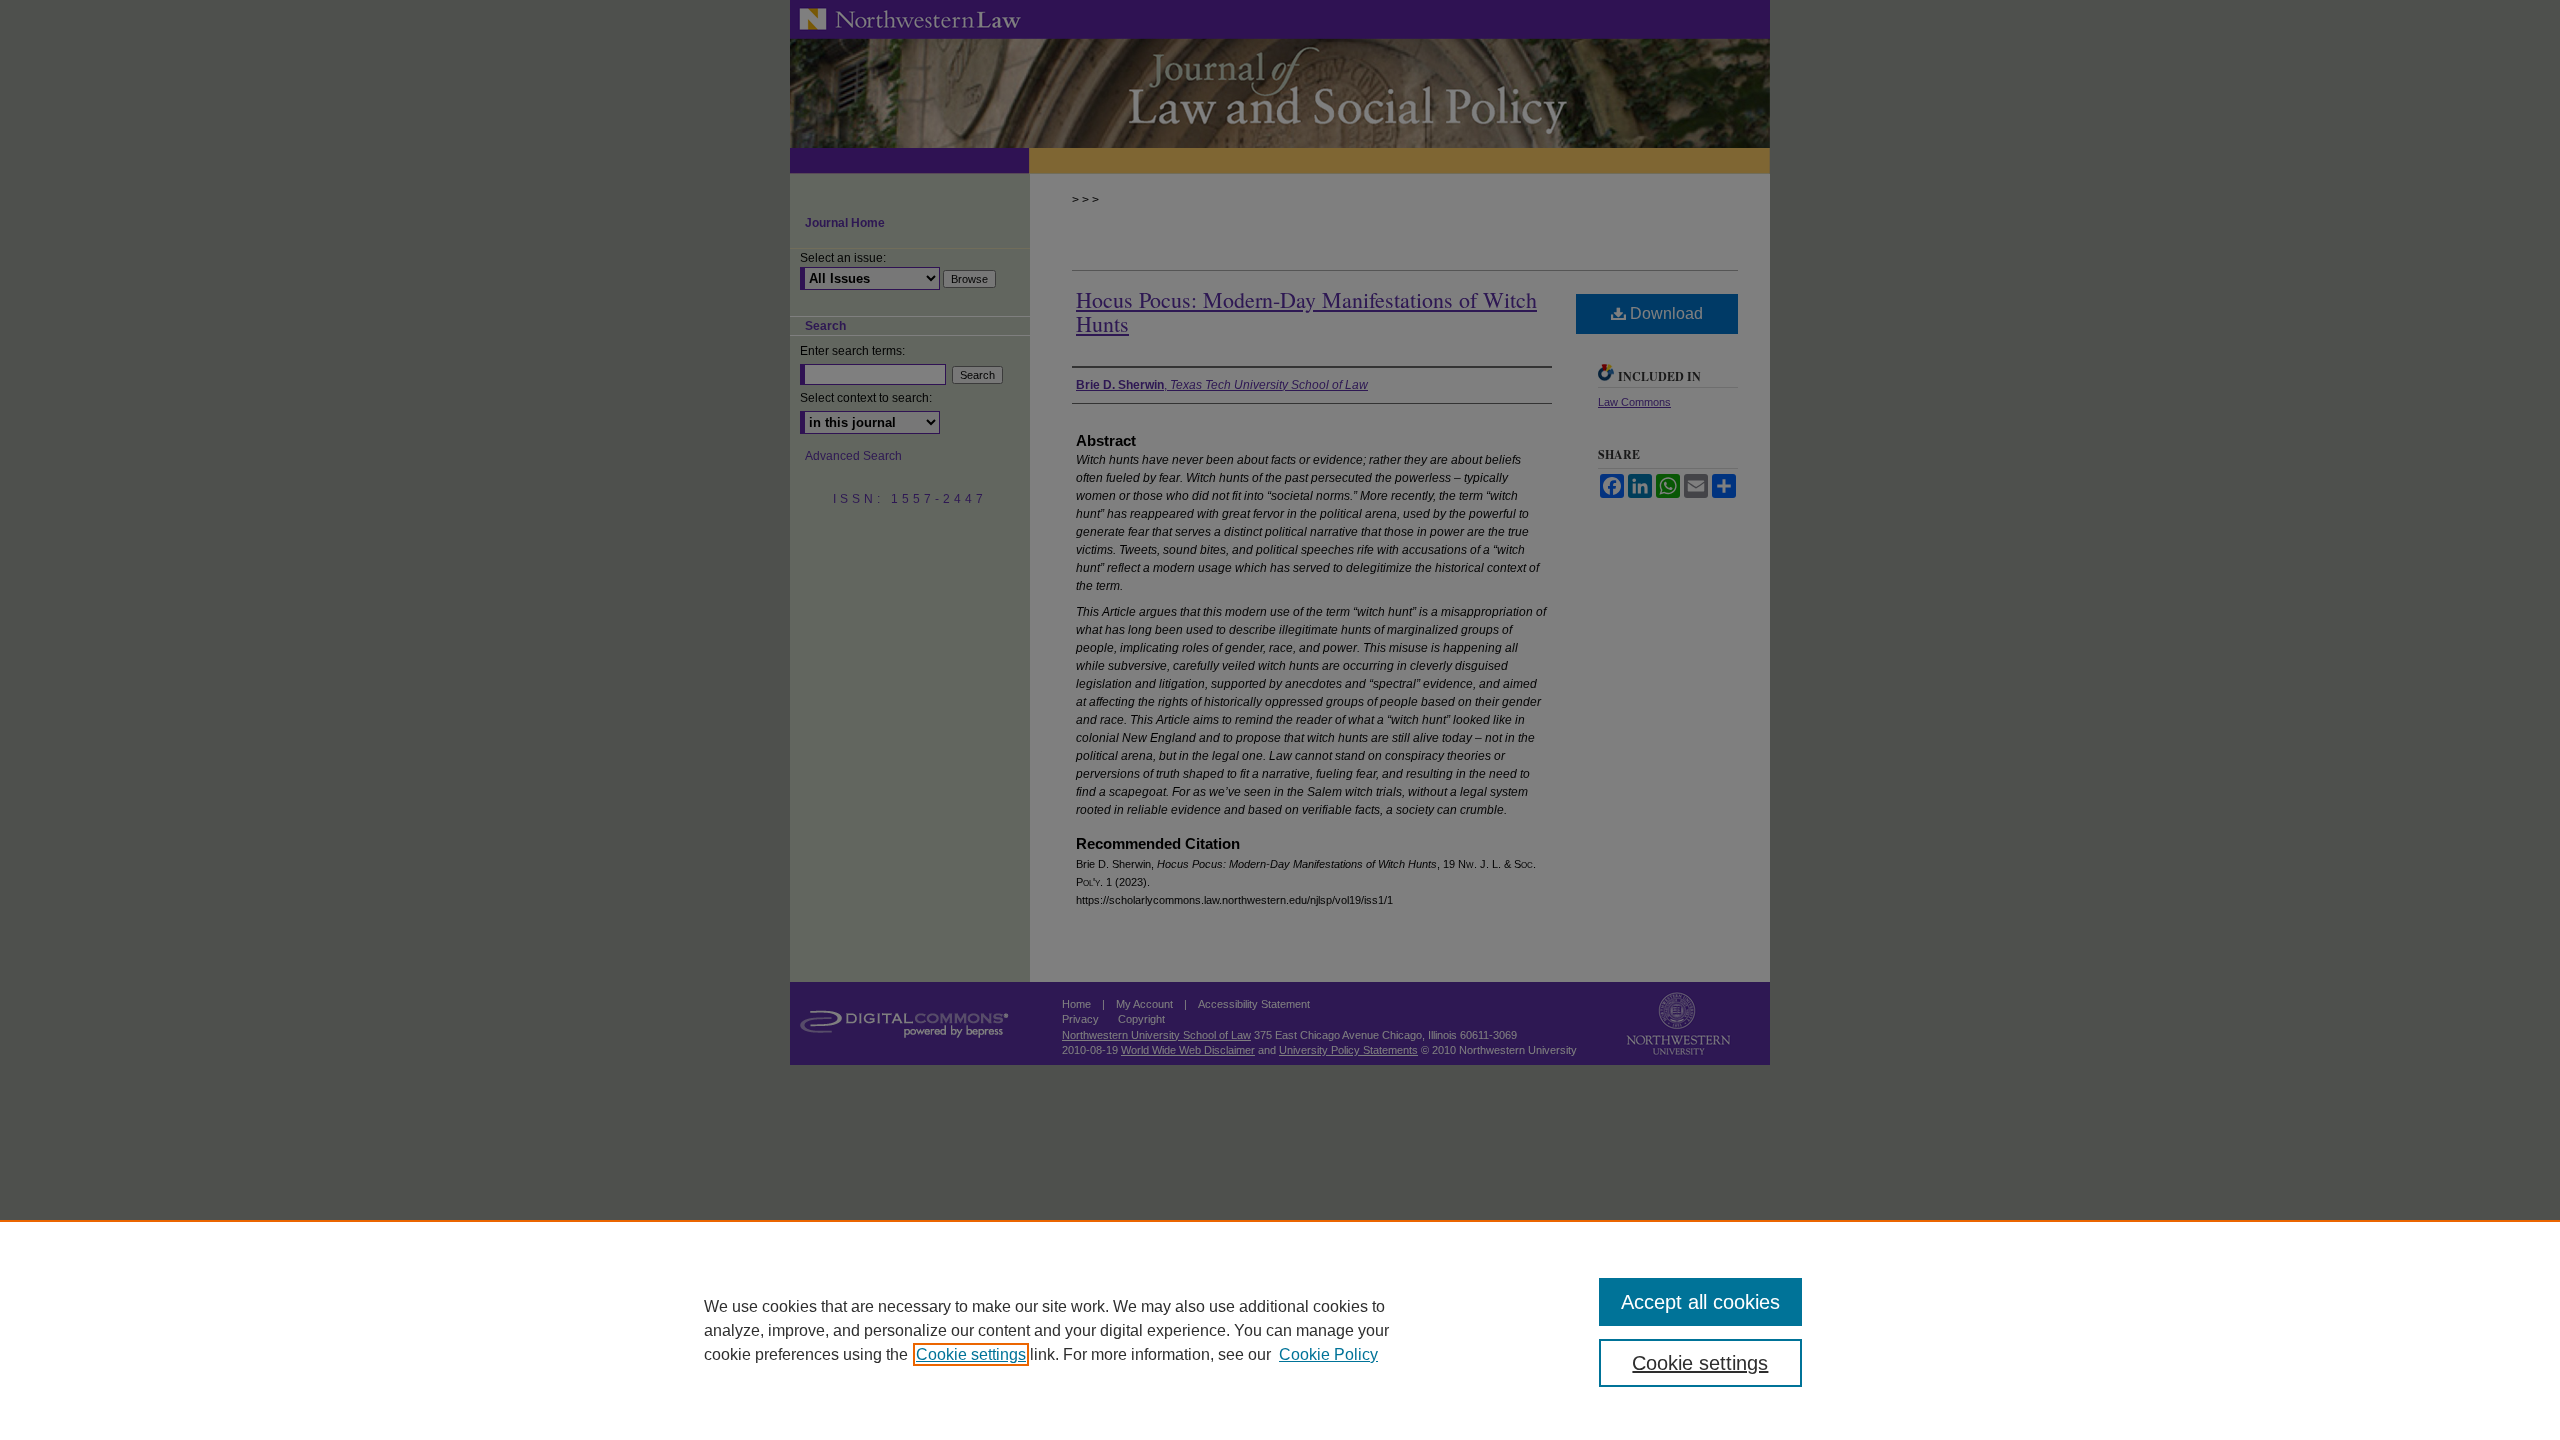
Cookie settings (971, 1354)
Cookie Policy (1328, 1354)
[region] (1280, 1330)
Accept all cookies (1700, 1302)
